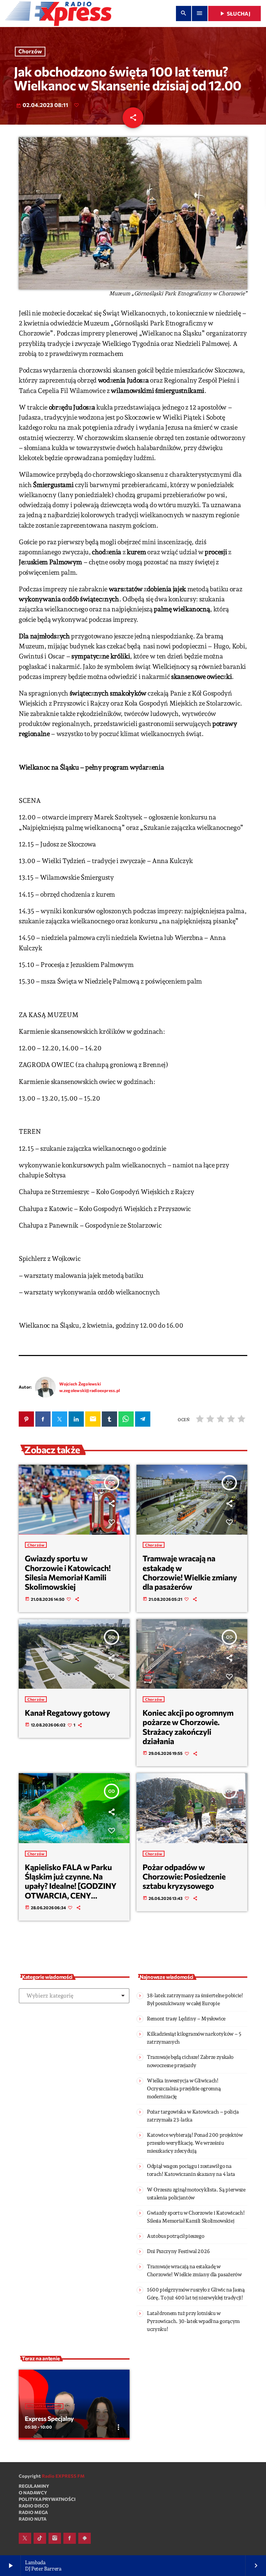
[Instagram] (55, 2538)
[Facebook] (70, 2538)
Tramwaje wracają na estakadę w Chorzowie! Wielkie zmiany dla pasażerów (190, 1572)
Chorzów (30, 52)
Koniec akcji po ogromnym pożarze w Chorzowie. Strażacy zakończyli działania (188, 1727)
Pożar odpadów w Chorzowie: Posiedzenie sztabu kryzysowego (184, 1877)
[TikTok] (40, 2538)
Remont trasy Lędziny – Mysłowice (186, 2019)
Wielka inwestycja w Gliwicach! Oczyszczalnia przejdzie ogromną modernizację (184, 2089)
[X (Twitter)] (25, 2538)
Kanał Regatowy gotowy (68, 1713)
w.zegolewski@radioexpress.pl (90, 1390)
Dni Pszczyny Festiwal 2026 (178, 2251)
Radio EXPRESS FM (63, 2476)
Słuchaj (234, 14)
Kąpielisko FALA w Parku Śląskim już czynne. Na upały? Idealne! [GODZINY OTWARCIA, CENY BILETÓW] (71, 1886)
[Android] (85, 2538)
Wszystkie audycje (44, 2406)
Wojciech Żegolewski (80, 1384)
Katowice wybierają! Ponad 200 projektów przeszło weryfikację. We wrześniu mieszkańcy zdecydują (195, 2143)
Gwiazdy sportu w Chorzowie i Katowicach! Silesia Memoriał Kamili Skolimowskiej (68, 1572)
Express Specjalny (49, 2418)
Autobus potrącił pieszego (175, 2236)
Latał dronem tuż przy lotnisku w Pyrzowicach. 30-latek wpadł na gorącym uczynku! (193, 2321)
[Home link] (58, 14)
